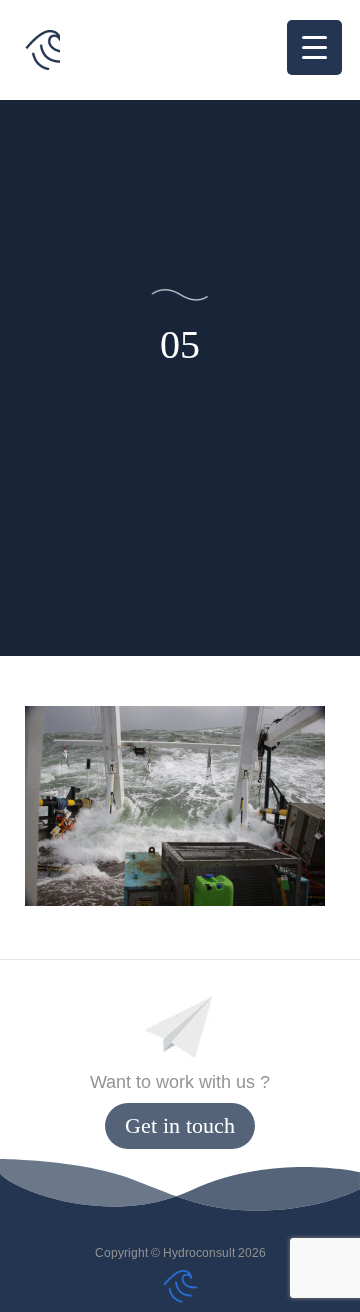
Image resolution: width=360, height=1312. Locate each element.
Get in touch (180, 1125)
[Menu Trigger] (314, 47)
